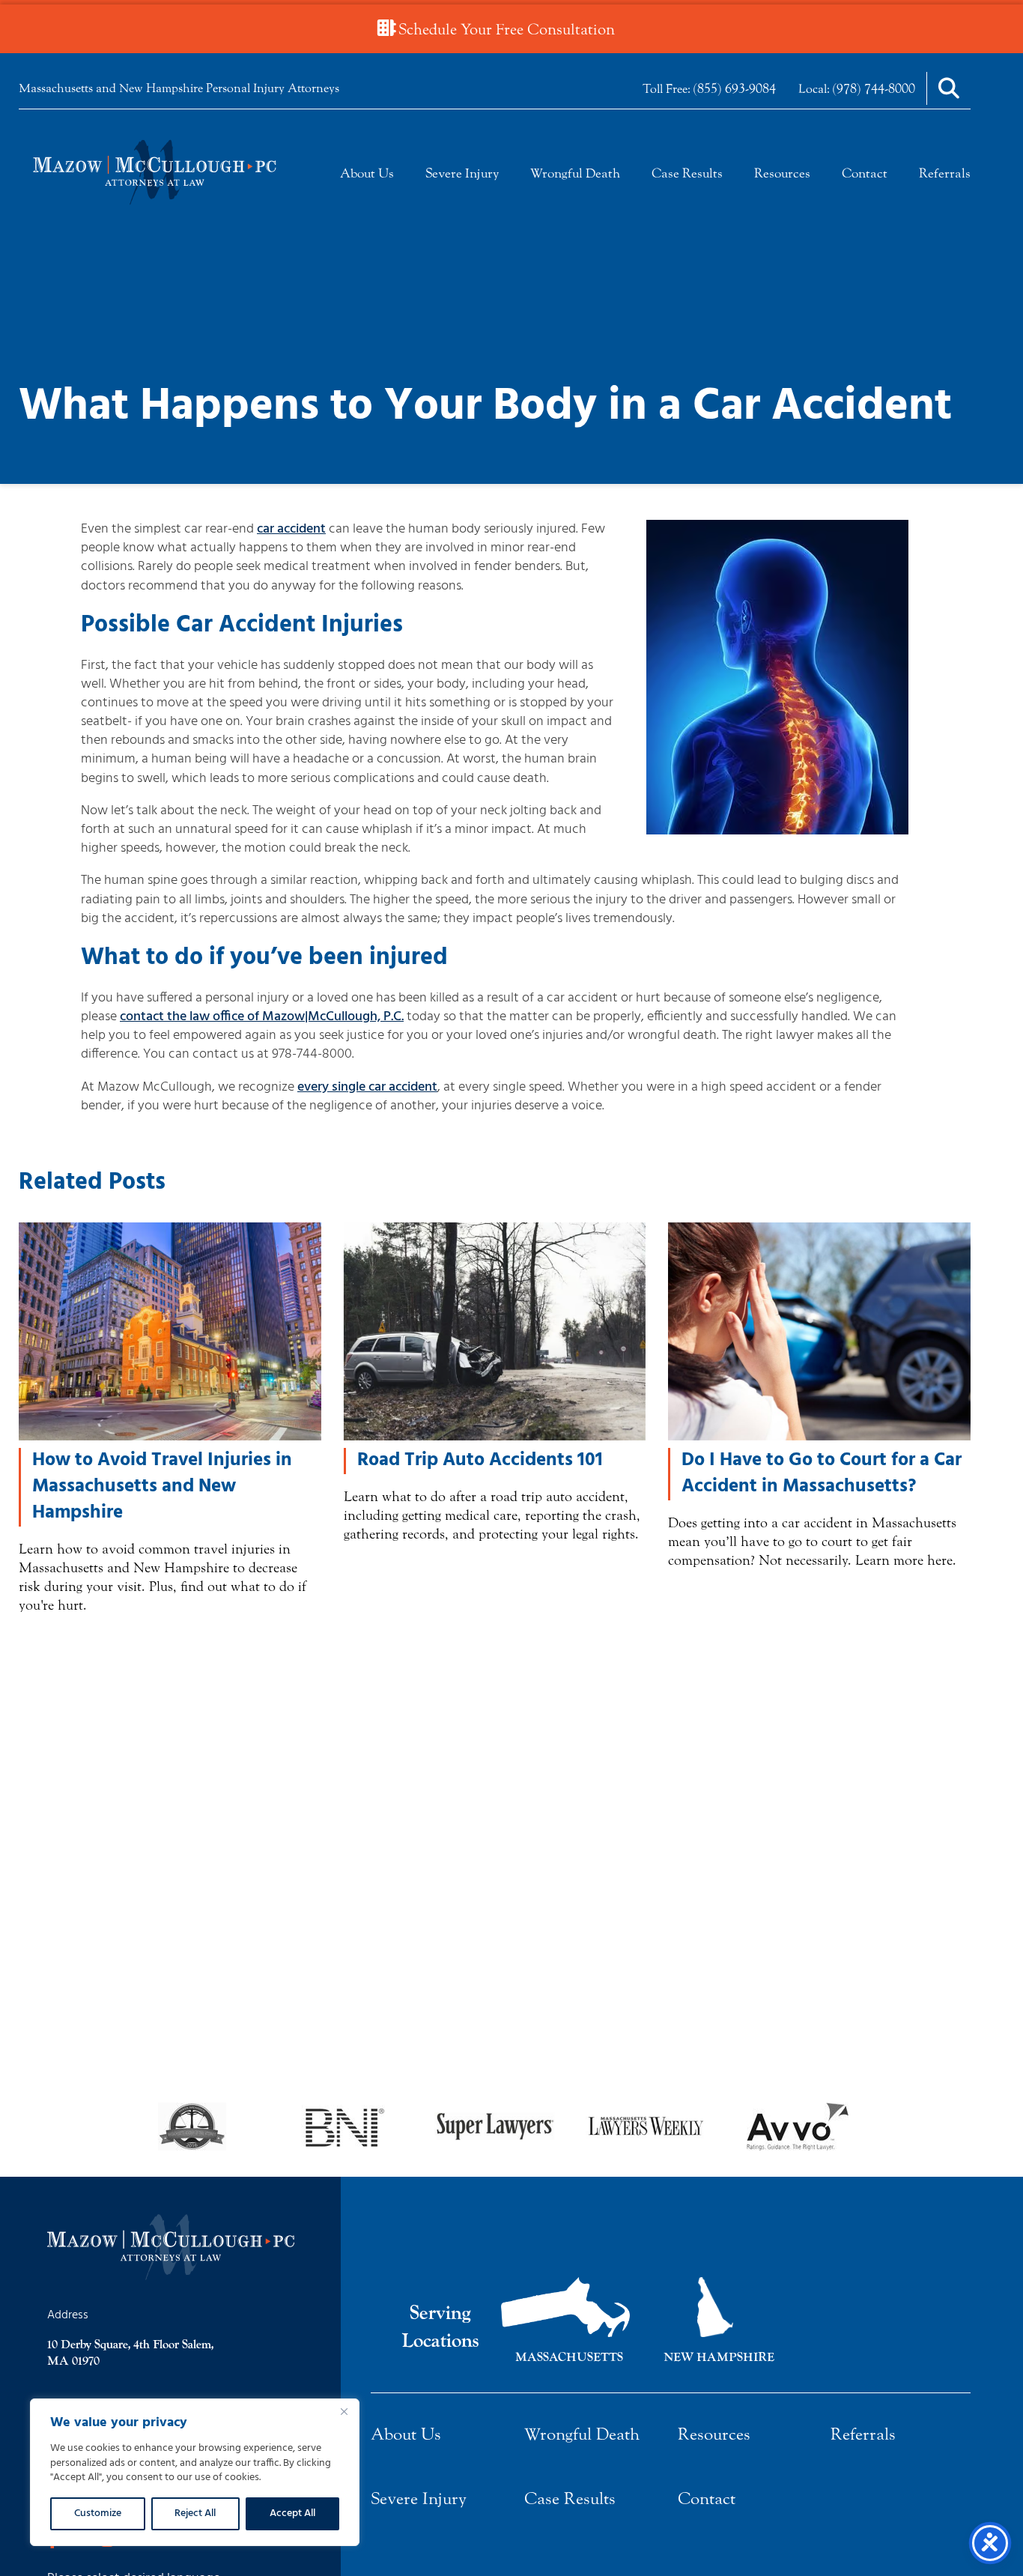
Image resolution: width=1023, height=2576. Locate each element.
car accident (291, 529)
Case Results (687, 173)
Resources (782, 173)
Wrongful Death (575, 173)
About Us (367, 173)
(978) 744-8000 (874, 88)
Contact (865, 173)
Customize (98, 2513)
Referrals (945, 173)
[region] (195, 2472)
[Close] (344, 2411)
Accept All (292, 2513)
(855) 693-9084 (735, 88)
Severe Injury (462, 173)
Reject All (195, 2513)
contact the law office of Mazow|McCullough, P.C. (262, 1017)
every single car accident (367, 1087)
